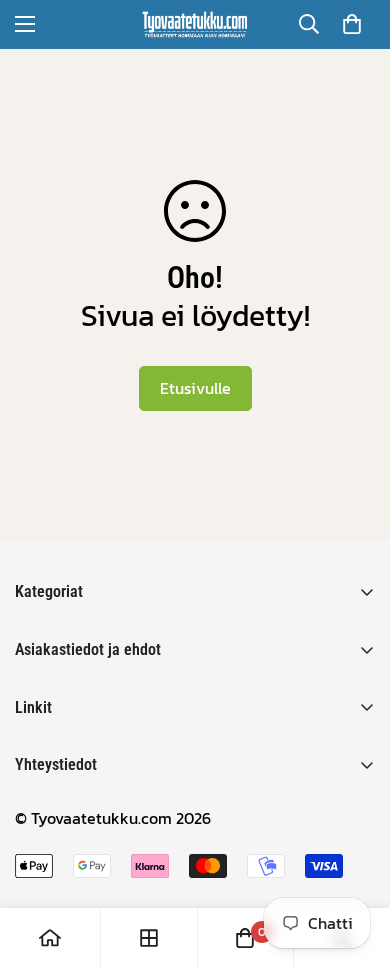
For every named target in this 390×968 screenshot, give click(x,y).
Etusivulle (195, 388)
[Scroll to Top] (354, 862)
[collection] (149, 938)
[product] (50, 938)
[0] (352, 24)
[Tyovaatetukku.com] (195, 24)
